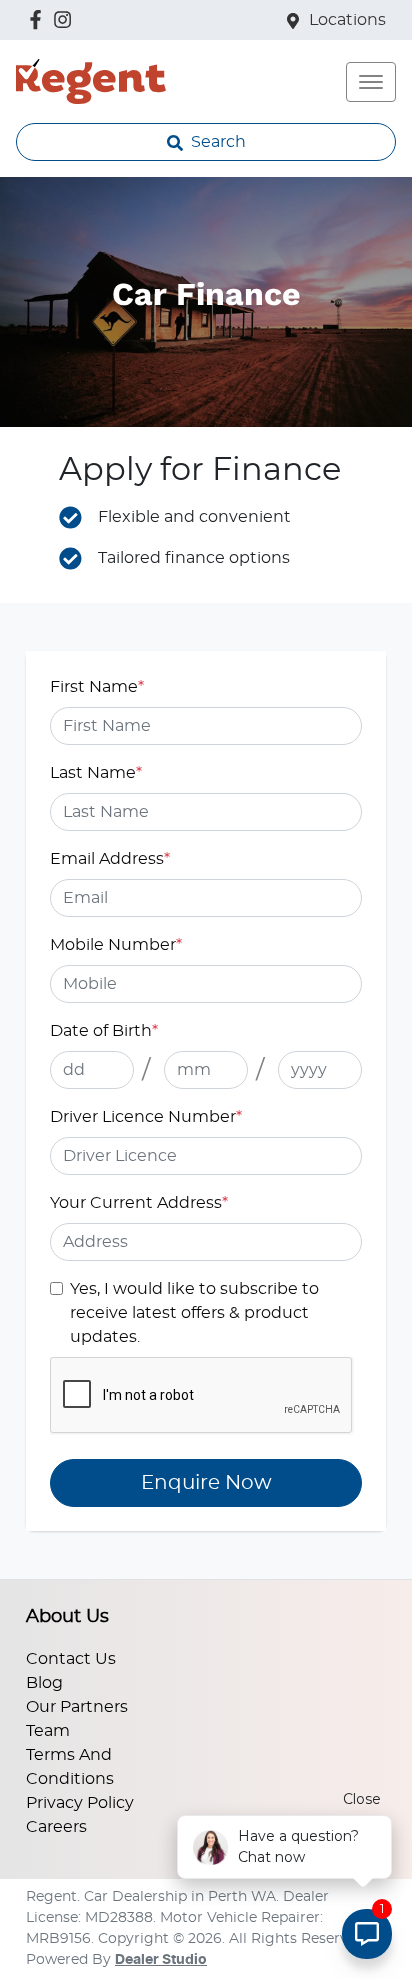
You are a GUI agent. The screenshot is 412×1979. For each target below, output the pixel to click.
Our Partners (77, 1707)
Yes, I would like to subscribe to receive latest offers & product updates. (194, 1313)
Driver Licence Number (146, 1117)
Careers (56, 1827)
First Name (97, 687)
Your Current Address (139, 1203)
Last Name (96, 773)
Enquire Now (206, 1483)
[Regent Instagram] (66, 19)
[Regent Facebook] (39, 19)
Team (48, 1731)
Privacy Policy (80, 1803)
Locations (347, 20)
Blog (44, 1683)
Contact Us (71, 1659)
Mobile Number (116, 945)
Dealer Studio (161, 1960)
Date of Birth (104, 1031)
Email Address (110, 859)
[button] (371, 82)
